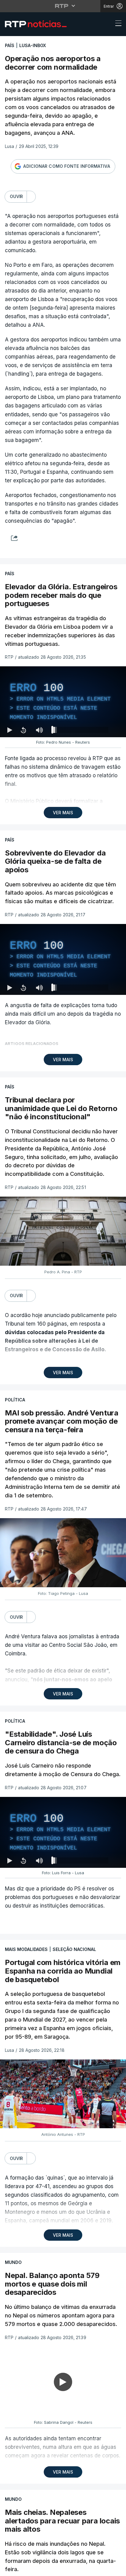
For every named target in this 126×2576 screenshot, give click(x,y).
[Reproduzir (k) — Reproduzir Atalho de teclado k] (10, 2569)
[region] (63, 1288)
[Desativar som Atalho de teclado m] (39, 2569)
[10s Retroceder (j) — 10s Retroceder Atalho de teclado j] (23, 2569)
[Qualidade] (102, 2569)
